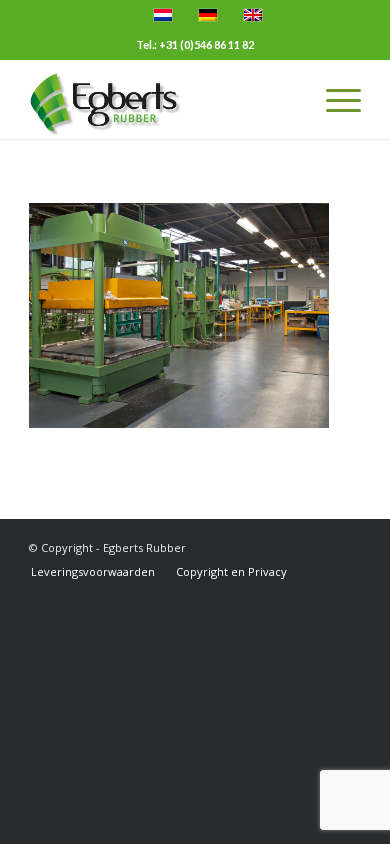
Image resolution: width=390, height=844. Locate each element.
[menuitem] (93, 572)
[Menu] (333, 99)
